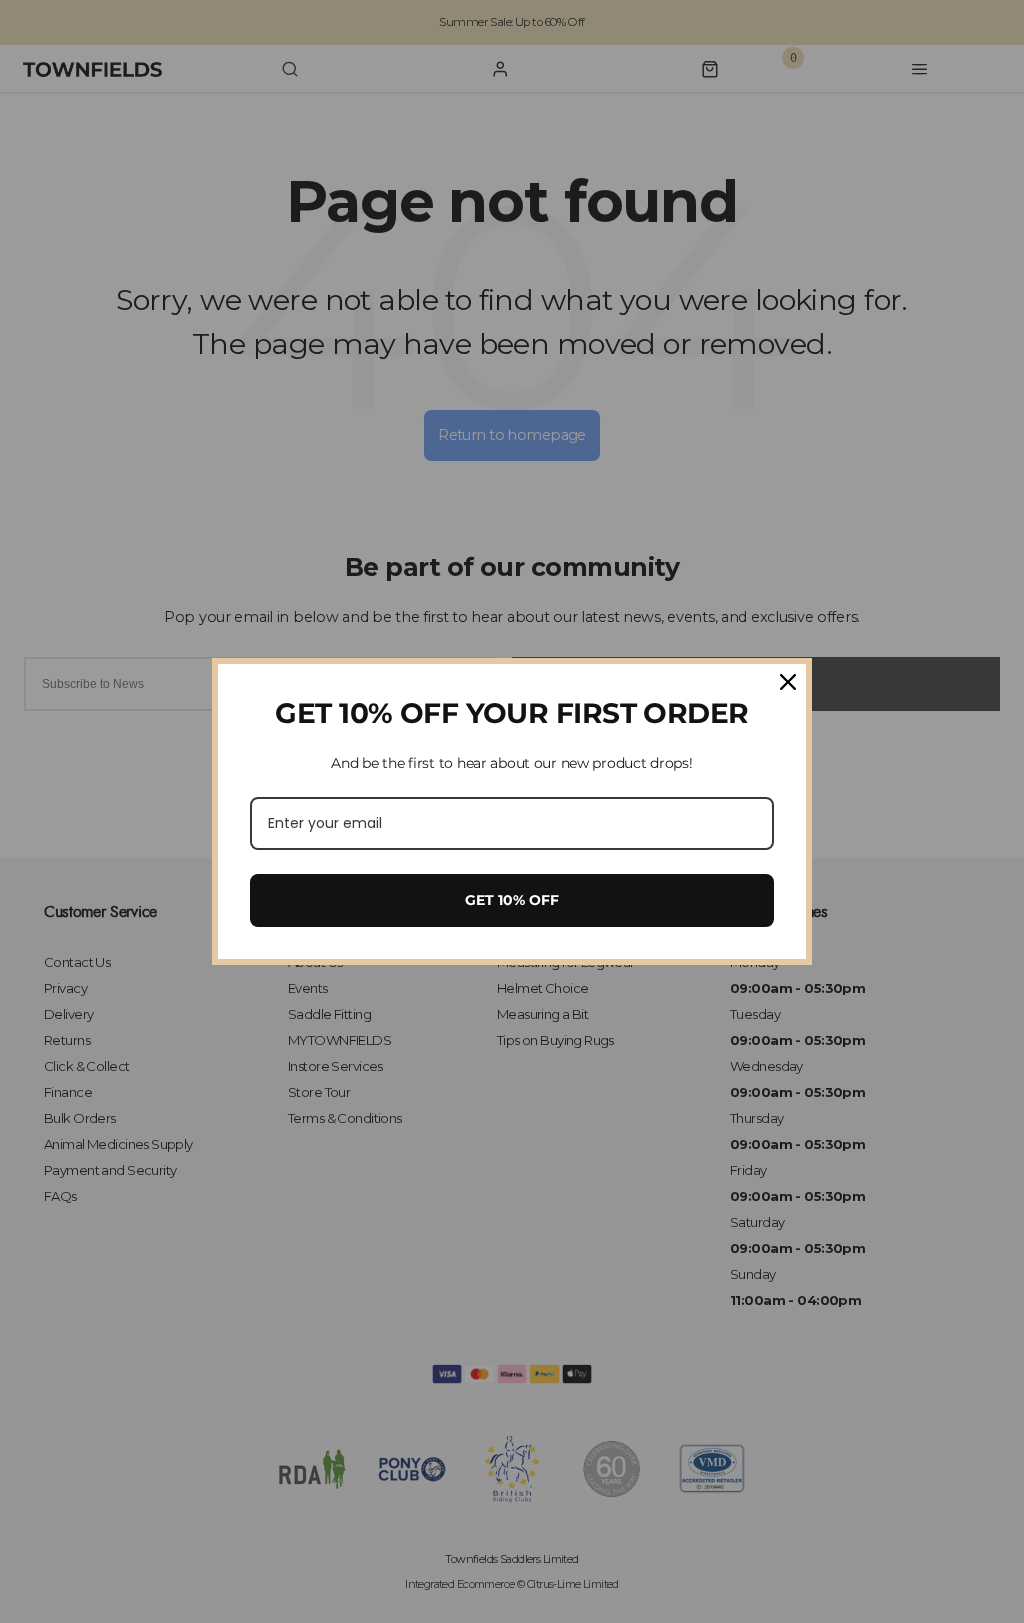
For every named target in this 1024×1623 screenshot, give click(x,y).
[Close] (788, 682)
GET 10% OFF (512, 900)
